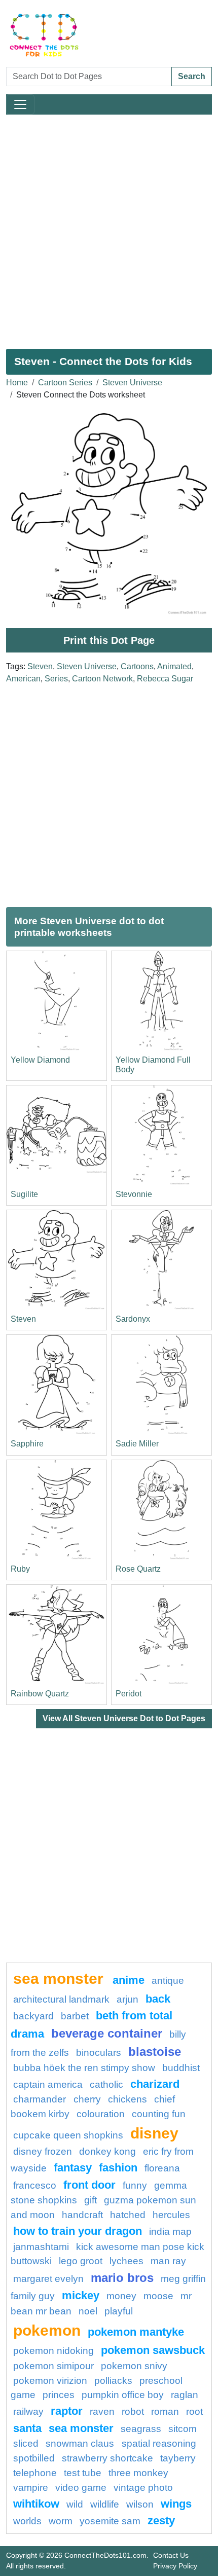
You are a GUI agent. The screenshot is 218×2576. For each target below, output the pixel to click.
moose (158, 2296)
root (194, 2411)
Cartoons (137, 666)
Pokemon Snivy (134, 2366)
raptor (67, 2411)
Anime (129, 1980)
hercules (171, 2215)
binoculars (99, 2053)
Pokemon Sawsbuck (153, 2350)
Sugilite (24, 1194)
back (158, 1999)
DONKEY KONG (107, 2151)
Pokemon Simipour (53, 2366)
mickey (81, 2295)
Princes (59, 2395)
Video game (81, 2488)
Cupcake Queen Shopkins (68, 2135)
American (23, 679)
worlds (27, 2521)
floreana (162, 2168)
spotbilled (34, 2458)
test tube (83, 2473)
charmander (41, 2099)
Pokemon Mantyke (136, 2332)
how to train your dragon (78, 2231)
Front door (89, 2185)
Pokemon (47, 2330)
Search (192, 76)
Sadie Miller (137, 1444)
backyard (33, 2016)
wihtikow (36, 2504)
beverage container (107, 2033)
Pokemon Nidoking (53, 2351)
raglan (185, 2395)
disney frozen (43, 2151)
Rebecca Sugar (165, 679)
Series (56, 679)
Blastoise (155, 2052)
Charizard (155, 2084)
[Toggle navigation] (20, 104)
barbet (75, 2016)
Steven (40, 666)
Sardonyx (133, 1319)
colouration (101, 2114)
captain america (48, 2084)
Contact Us (171, 2555)
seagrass (141, 2429)
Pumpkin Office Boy (123, 2395)
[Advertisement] (109, 228)
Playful (119, 2311)
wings (176, 2504)
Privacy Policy (175, 2566)
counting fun (159, 2114)
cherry (87, 2099)
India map (170, 2232)
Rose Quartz (138, 1569)
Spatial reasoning (159, 2443)
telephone (35, 2473)
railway (28, 2411)
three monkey (138, 2473)
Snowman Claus (81, 2443)
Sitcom (183, 2429)
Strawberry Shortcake (107, 2458)
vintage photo (143, 2488)
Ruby (20, 1569)
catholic (106, 2084)
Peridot (129, 1694)
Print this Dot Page (109, 640)
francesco (35, 2185)
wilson (140, 2504)
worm (61, 2521)
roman (165, 2411)
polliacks (113, 2381)
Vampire (31, 2488)
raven (102, 2411)
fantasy (73, 2168)
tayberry (178, 2458)
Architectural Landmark (61, 1999)
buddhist (181, 2068)
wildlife (105, 2504)
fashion (118, 2168)
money (121, 2296)
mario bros (122, 2278)
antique (168, 1981)
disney (154, 2133)
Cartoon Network (102, 679)
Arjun (128, 1999)
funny (135, 2185)
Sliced (26, 2443)
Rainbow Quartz (40, 1694)
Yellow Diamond (40, 1060)
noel (88, 2311)
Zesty (161, 2520)
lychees (126, 2261)
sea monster (60, 1978)
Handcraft (82, 2215)
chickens (128, 2099)
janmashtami (41, 2247)
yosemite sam (110, 2521)
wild (75, 2504)
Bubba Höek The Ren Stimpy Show (84, 2068)
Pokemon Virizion (50, 2381)
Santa (27, 2428)
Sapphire (27, 1444)
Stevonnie (134, 1194)
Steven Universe (132, 383)
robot (133, 2411)
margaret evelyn (48, 2279)
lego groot (81, 2261)
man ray (168, 2261)
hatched (128, 2215)
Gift (90, 2200)
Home (17, 383)
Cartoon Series (65, 383)
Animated (174, 666)
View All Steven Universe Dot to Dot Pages (124, 1718)
